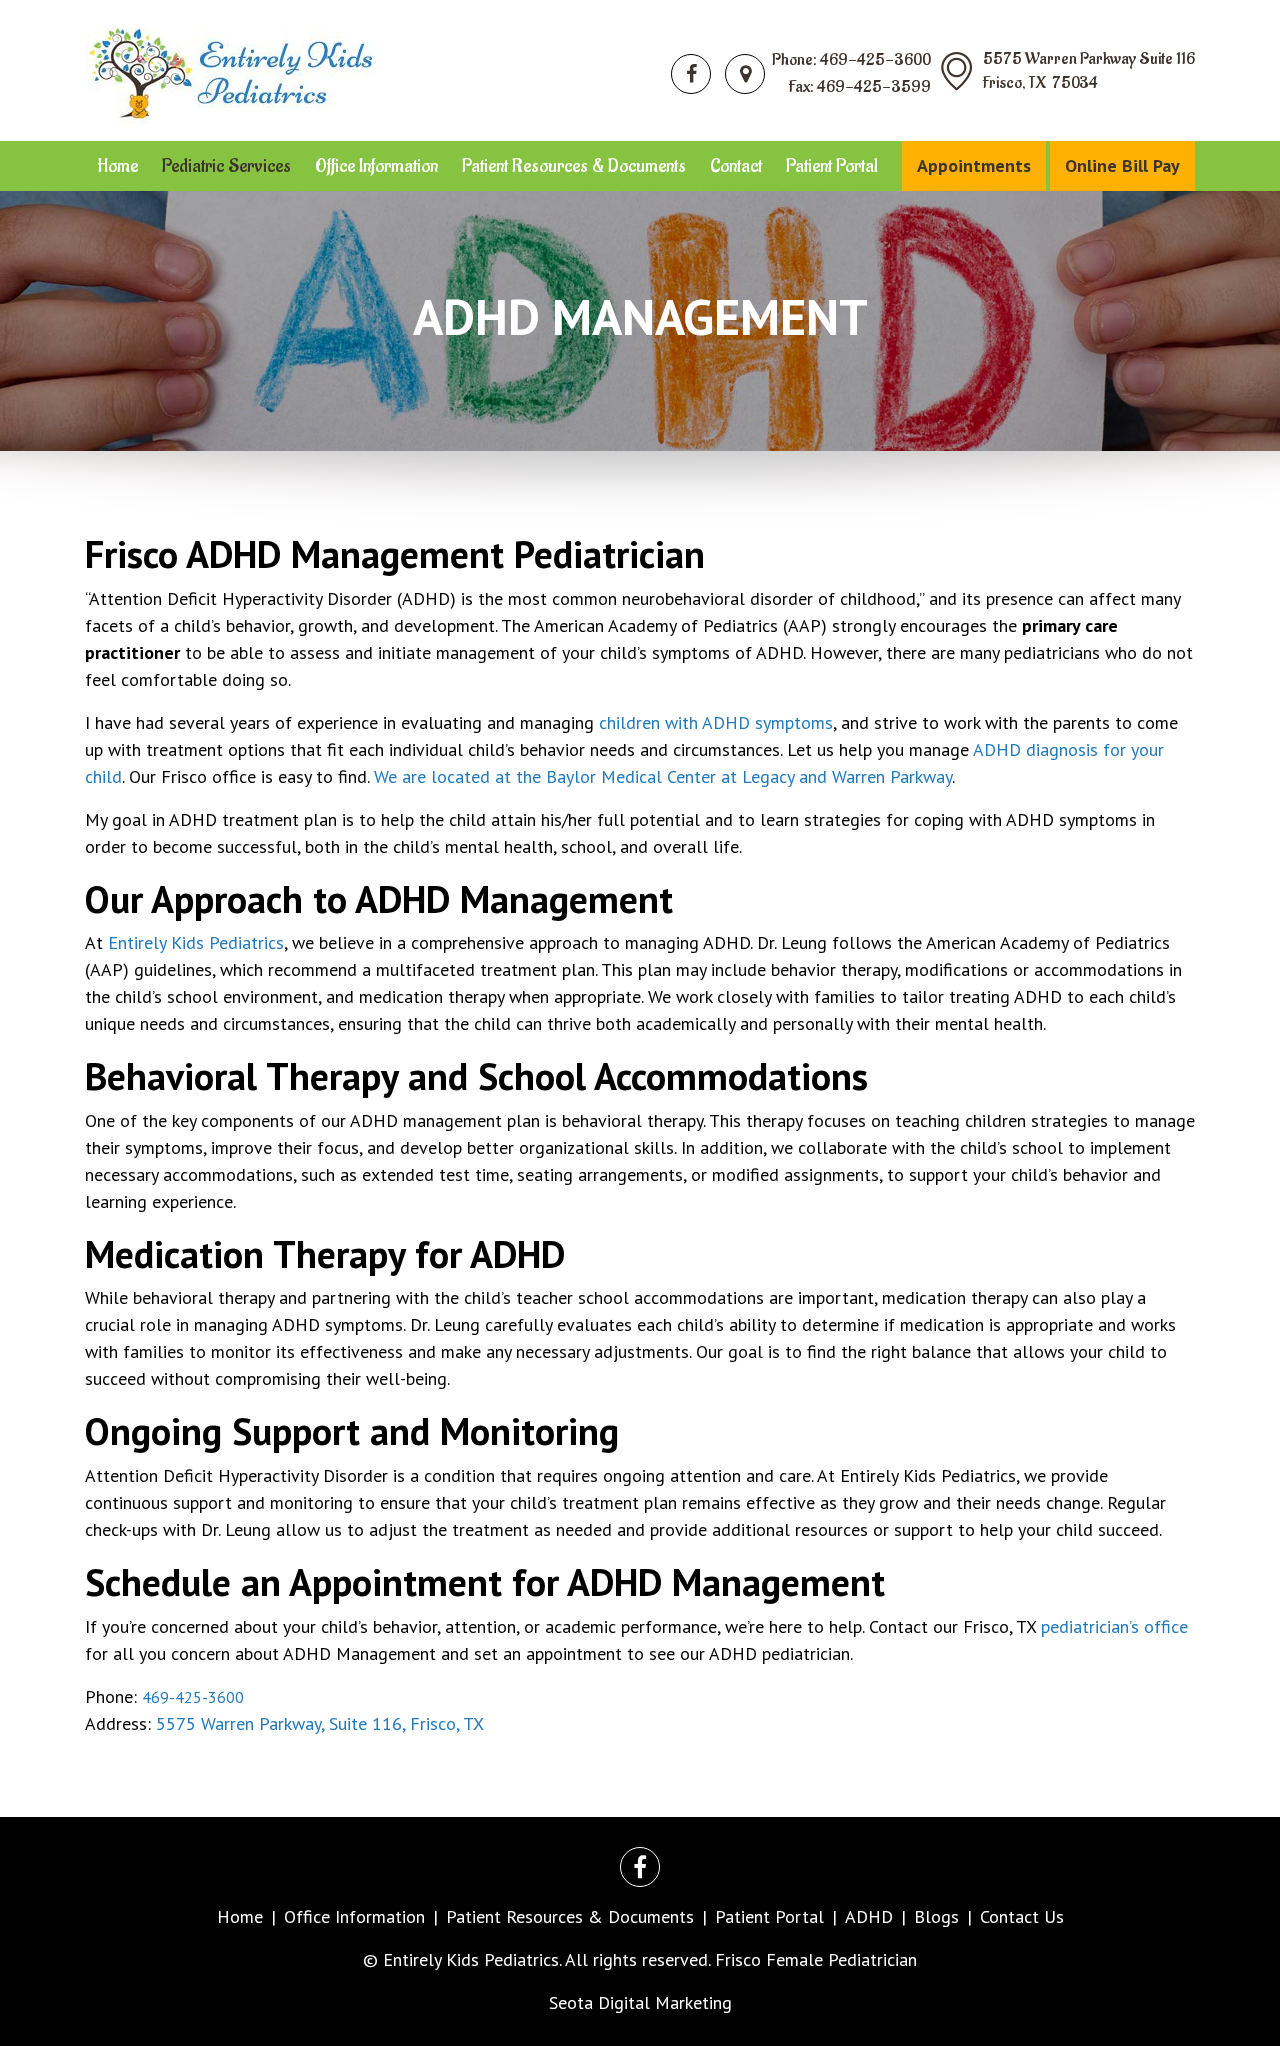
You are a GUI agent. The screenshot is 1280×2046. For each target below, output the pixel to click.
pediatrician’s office (1114, 1626)
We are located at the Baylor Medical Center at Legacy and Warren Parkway (663, 776)
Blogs (936, 1916)
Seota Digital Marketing (640, 2002)
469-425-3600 (193, 1697)
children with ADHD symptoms (716, 722)
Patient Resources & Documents (574, 166)
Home (117, 166)
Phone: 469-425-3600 (851, 60)
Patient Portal (832, 166)
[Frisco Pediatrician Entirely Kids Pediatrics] (229, 68)
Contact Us (1022, 1916)
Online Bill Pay (1122, 165)
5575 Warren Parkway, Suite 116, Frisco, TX (320, 1723)
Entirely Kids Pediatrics (196, 942)
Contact (736, 166)
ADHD (869, 1916)
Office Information (376, 166)
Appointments (974, 165)
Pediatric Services (226, 166)
